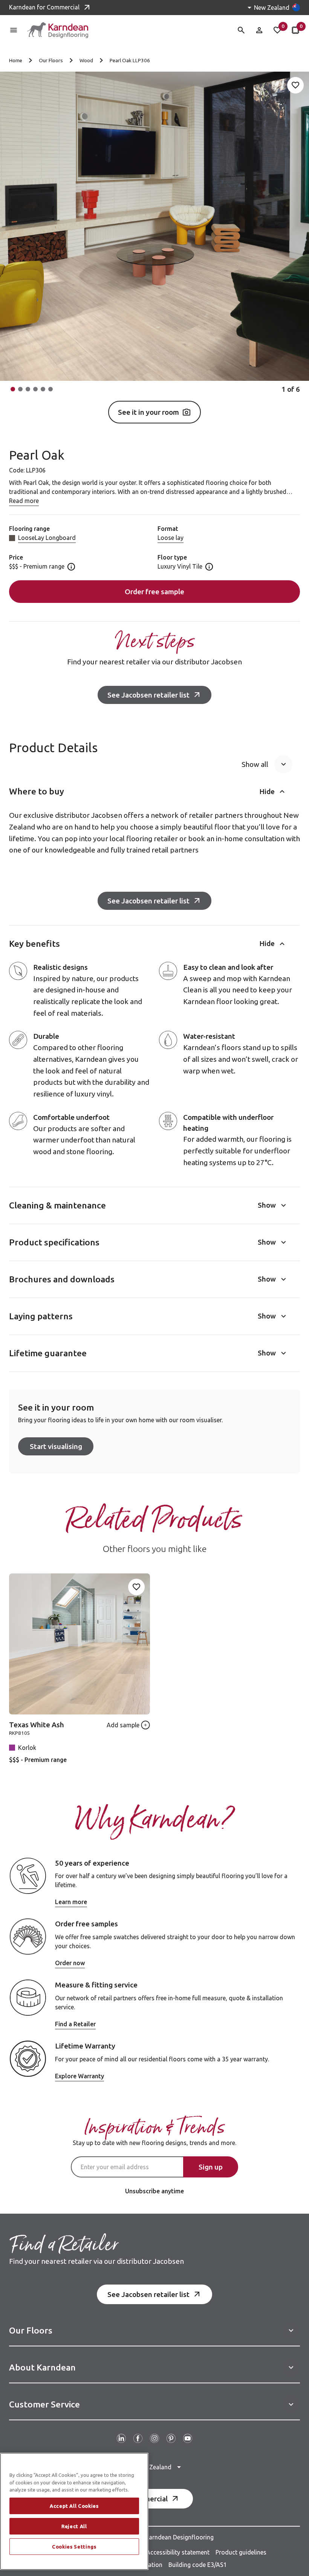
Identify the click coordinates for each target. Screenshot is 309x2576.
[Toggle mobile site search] (241, 30)
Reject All (74, 2526)
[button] (13, 389)
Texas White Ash (37, 1725)
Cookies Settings (74, 2547)
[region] (74, 2511)
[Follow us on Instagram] (154, 2438)
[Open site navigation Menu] (14, 30)
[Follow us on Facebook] (138, 2438)
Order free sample (154, 592)
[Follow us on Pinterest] (171, 2438)
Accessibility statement (178, 2552)
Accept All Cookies (74, 2506)
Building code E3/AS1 (198, 2565)
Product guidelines (241, 2552)
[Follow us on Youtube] (188, 2438)
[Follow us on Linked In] (121, 2438)
